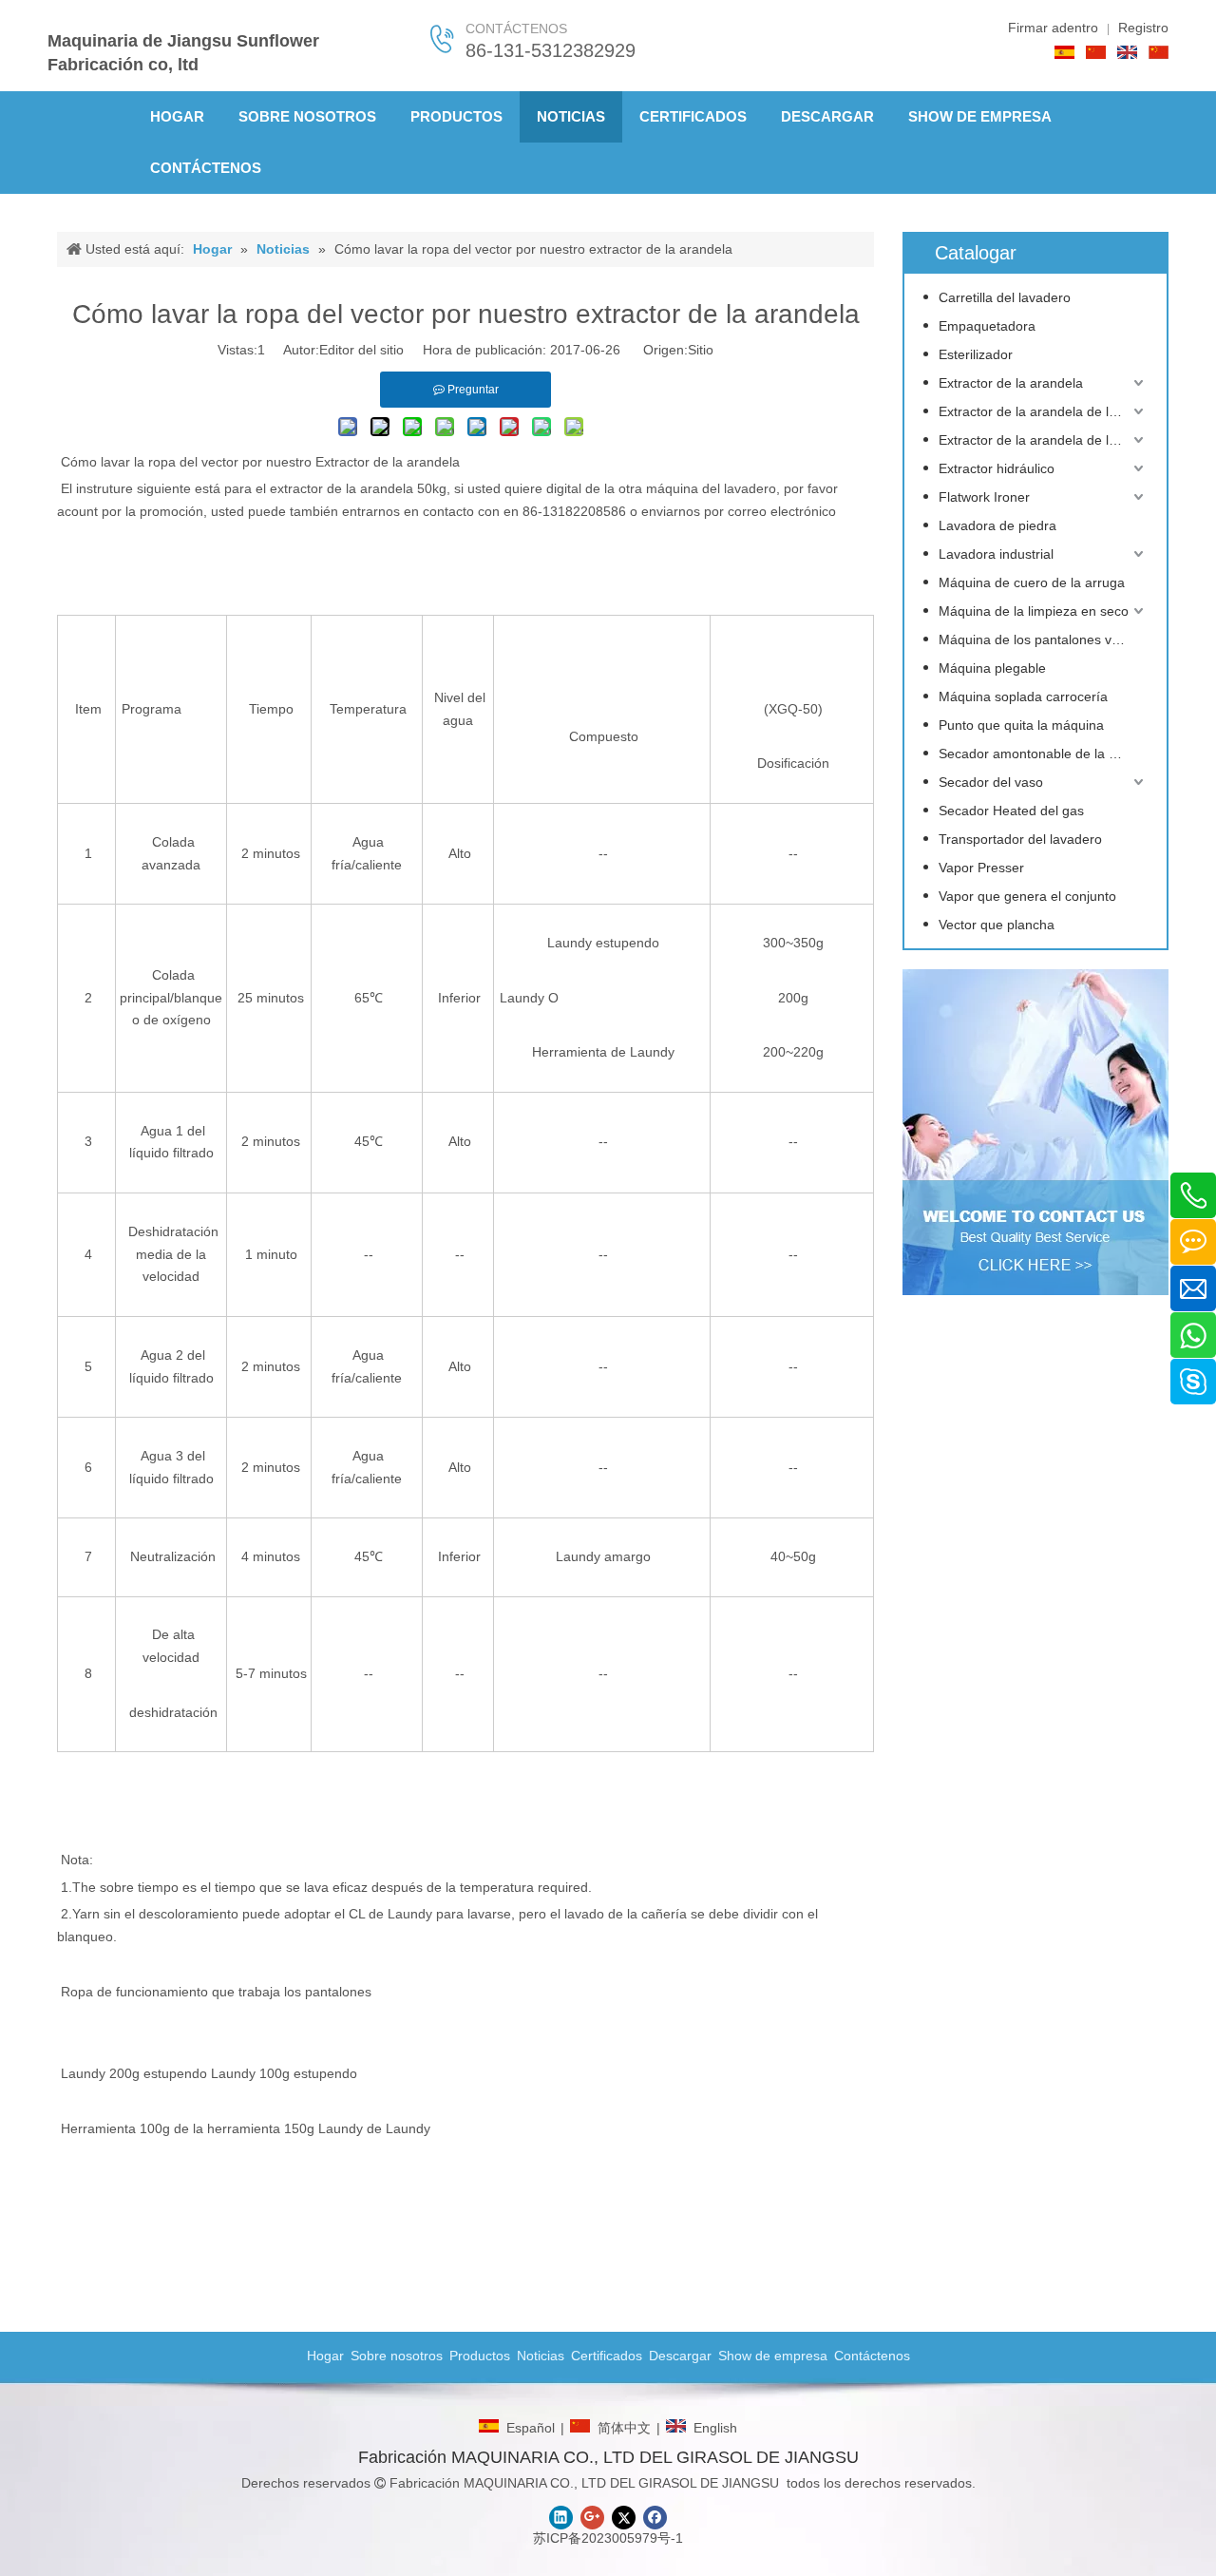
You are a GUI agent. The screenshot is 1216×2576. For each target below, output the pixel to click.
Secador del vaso (991, 782)
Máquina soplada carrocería (1023, 696)
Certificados (607, 2356)
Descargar (680, 2356)
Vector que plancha (997, 925)
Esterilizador (976, 354)
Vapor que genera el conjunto (1027, 896)
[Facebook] (655, 2518)
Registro (1143, 28)
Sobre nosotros (397, 2356)
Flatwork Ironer (984, 497)
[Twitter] (624, 2518)
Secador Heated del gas (1011, 811)
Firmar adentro (1053, 28)
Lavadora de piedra (997, 525)
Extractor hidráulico (997, 468)
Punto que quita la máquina (1021, 725)
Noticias (541, 2356)
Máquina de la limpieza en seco (1034, 611)
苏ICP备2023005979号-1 (608, 2538)
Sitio (701, 350)
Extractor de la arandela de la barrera (1043, 411)
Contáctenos (872, 2356)
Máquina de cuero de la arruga (1032, 582)
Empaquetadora (987, 326)
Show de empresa (773, 2356)
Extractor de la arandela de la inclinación (1043, 440)
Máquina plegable (992, 668)
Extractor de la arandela (388, 462)
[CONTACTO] (1035, 1132)
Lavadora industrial (996, 554)
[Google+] (592, 2518)
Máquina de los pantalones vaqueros (1043, 639)
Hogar (325, 2356)
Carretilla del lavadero (1005, 297)
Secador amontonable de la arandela (1043, 754)
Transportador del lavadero (1020, 839)
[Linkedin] (561, 2518)
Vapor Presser (981, 868)
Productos (480, 2356)
